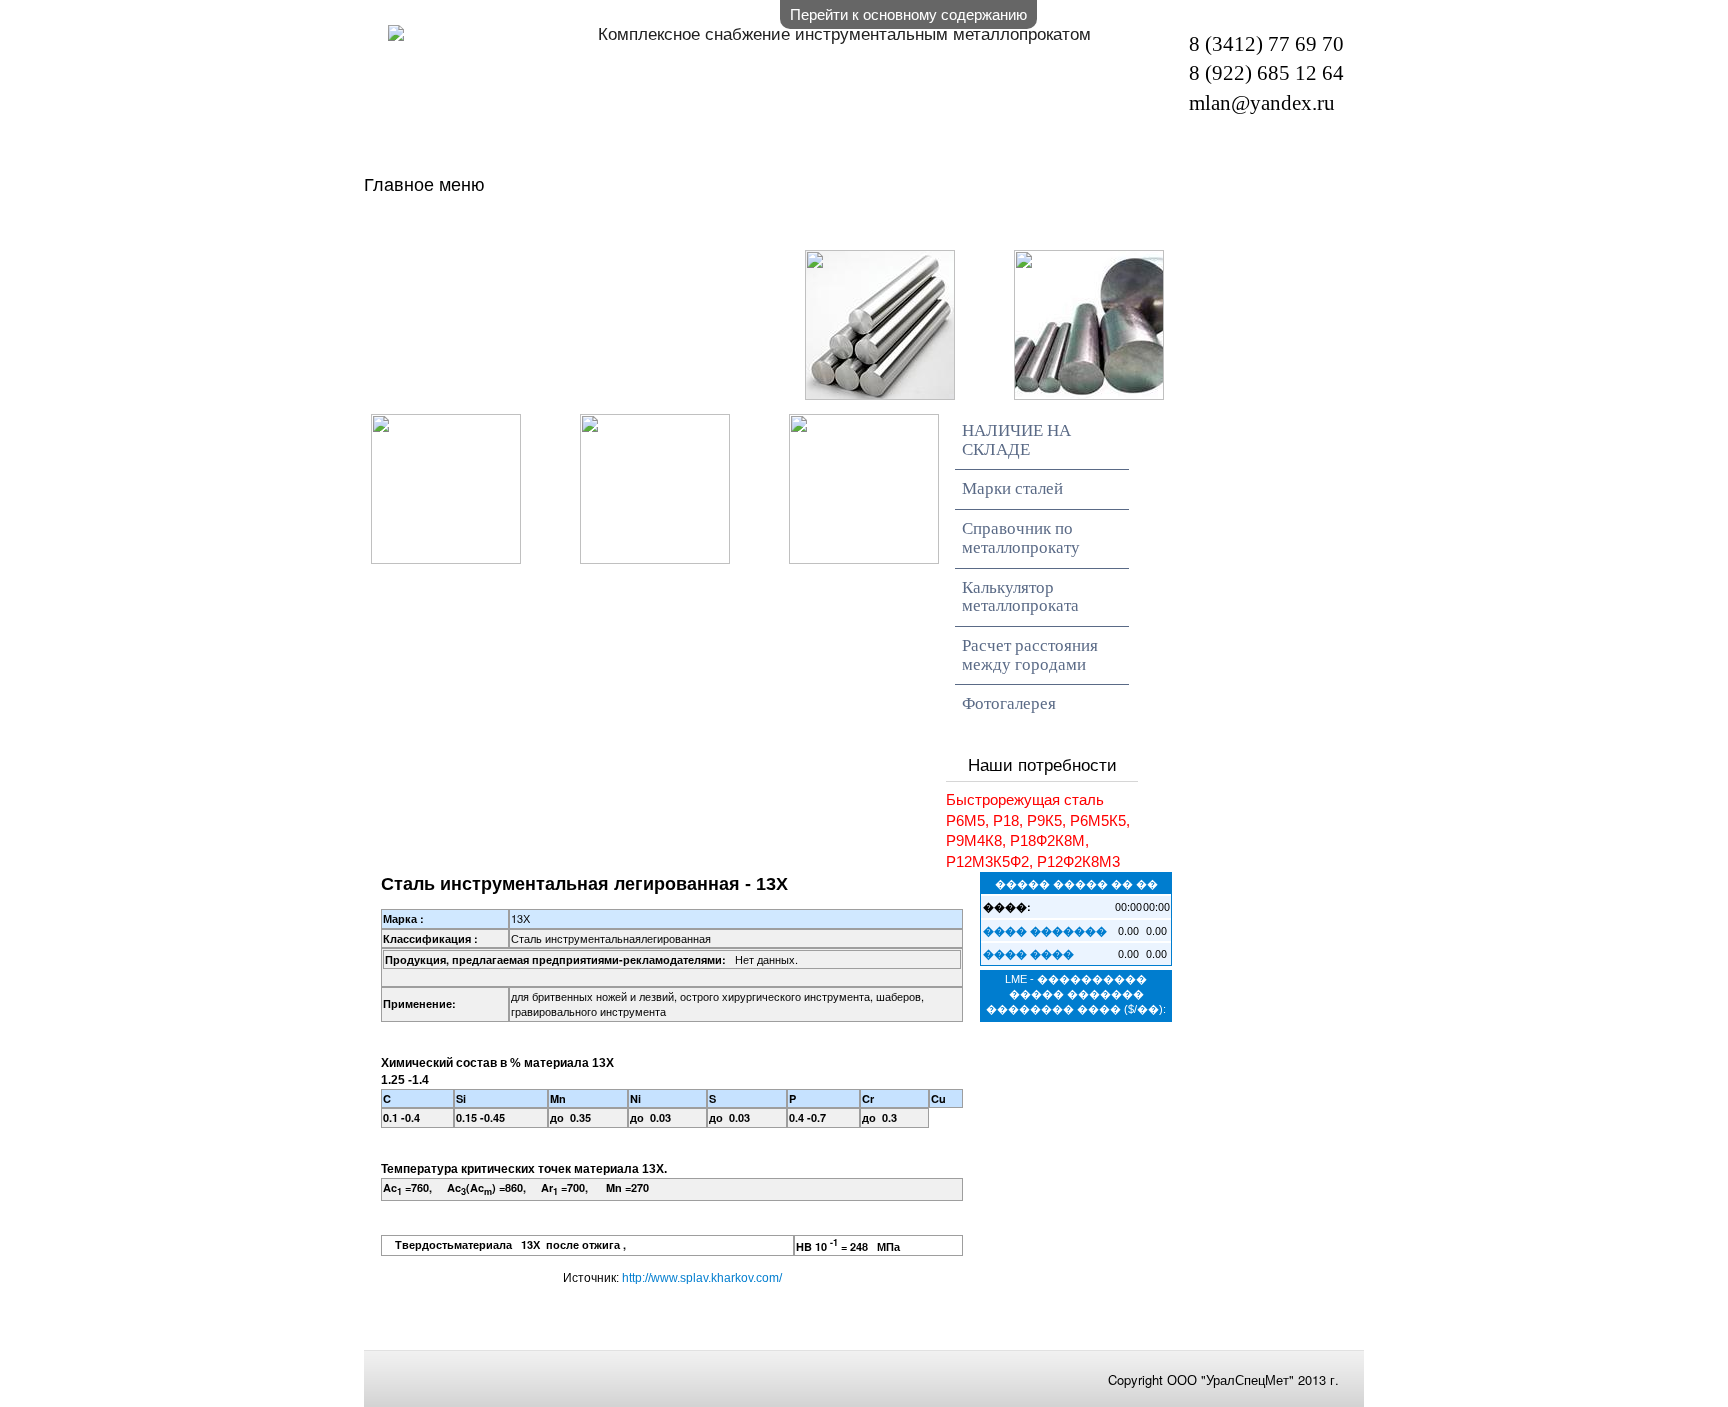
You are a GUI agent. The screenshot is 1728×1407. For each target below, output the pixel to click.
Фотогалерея (1009, 703)
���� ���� (1028, 953)
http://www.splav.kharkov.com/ (702, 1278)
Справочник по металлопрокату (1021, 538)
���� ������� (1045, 930)
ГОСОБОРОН (501, 266)
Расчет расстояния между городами (1030, 655)
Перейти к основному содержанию (908, 13)
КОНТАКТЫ (718, 266)
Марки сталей (1012, 488)
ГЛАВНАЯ (483, 229)
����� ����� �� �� (1076, 883)
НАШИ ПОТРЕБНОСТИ (1108, 229)
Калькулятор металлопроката (1020, 597)
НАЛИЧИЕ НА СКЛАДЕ (754, 229)
